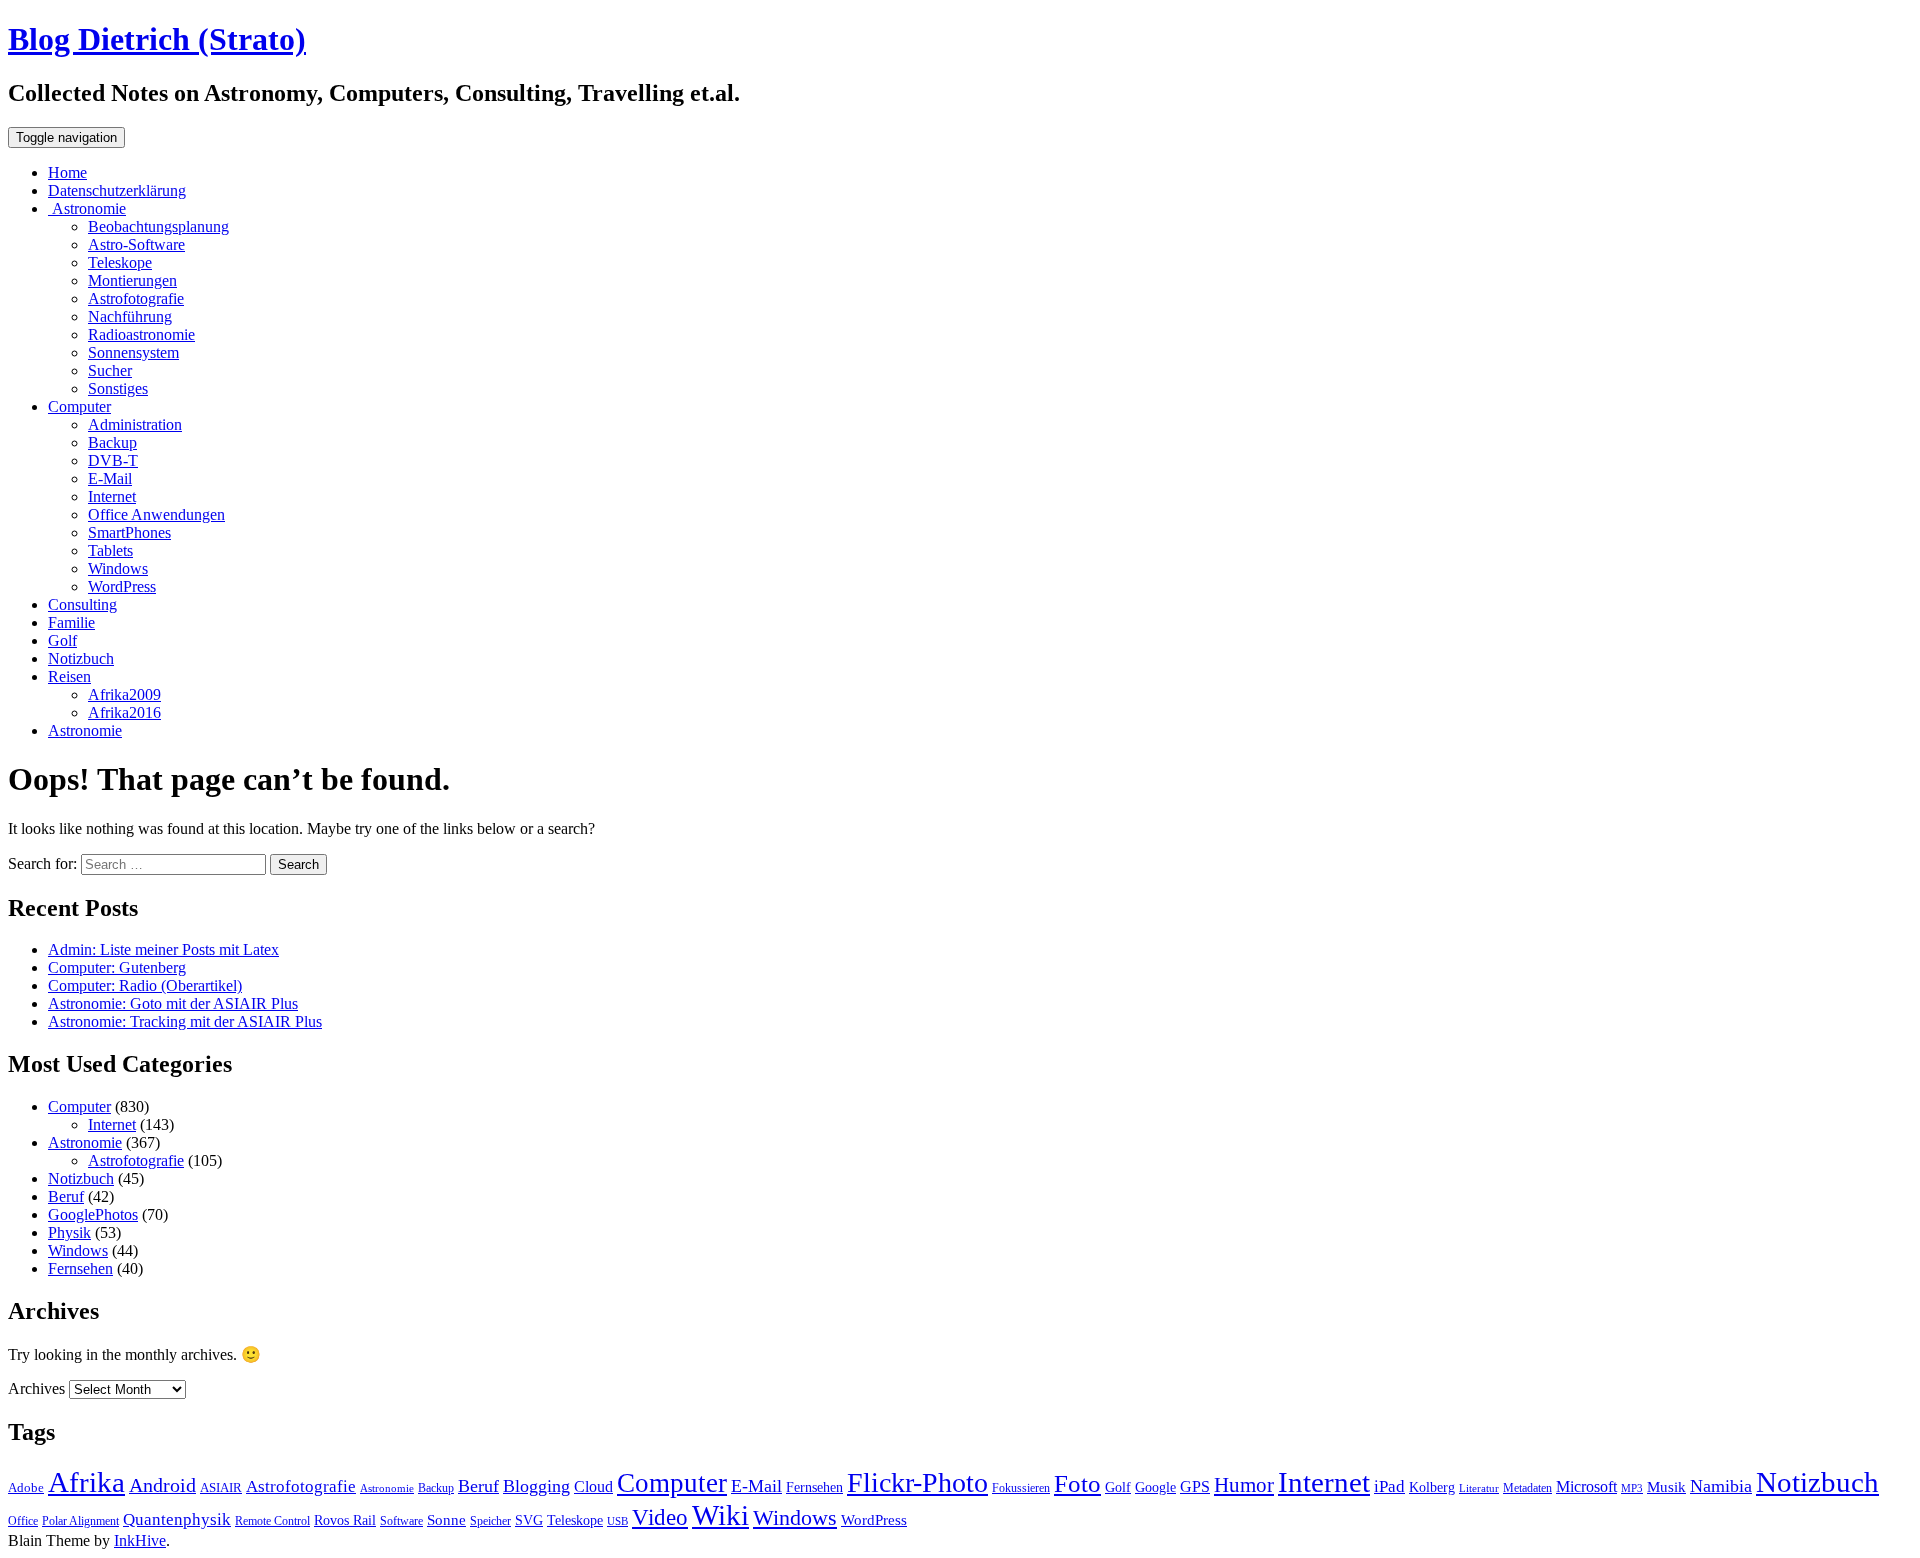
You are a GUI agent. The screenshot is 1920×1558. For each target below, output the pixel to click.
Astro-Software (136, 244)
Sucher (110, 370)
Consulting (82, 604)
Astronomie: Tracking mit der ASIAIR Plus (185, 1021)
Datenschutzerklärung (117, 190)
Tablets (110, 550)
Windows (118, 568)
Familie (71, 622)
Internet (112, 496)
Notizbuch (81, 658)
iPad (1389, 1486)
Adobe (26, 1487)
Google (1155, 1487)
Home (67, 172)
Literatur (1479, 1488)
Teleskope (120, 262)
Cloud (593, 1486)
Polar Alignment (80, 1521)
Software (401, 1521)
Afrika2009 (124, 694)
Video (660, 1517)
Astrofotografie (136, 298)
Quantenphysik (177, 1519)
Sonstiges (118, 388)
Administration (135, 424)
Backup (112, 442)
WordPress (122, 586)
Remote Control (272, 1521)
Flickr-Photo (917, 1482)
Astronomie (87, 208)
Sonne (446, 1519)
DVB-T (113, 460)
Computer (79, 406)
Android (162, 1485)
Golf (62, 640)
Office (23, 1521)
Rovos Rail (345, 1520)
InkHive (140, 1540)
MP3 (1632, 1488)
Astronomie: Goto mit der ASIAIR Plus (173, 1003)
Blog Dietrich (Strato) (157, 39)
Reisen (69, 676)
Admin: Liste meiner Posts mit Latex (163, 949)
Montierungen (132, 280)
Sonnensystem (133, 352)
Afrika (86, 1482)
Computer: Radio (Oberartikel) (145, 985)
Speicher (490, 1521)
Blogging (536, 1486)
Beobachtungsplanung (158, 226)
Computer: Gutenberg (117, 967)
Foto (1077, 1483)
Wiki (720, 1515)
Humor (1244, 1485)
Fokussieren (1021, 1488)
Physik (69, 1232)
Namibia (1721, 1486)
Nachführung (130, 316)
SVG (529, 1520)
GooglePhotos (93, 1214)
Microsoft (1586, 1486)
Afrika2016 (124, 712)
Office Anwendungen (156, 514)
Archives (36, 1388)
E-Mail (110, 478)
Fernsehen (80, 1268)
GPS (1195, 1486)
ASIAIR (221, 1487)
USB (617, 1521)
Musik (1666, 1486)
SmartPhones (129, 532)
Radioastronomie (141, 334)
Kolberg (1432, 1487)
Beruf (66, 1196)
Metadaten (1527, 1488)
